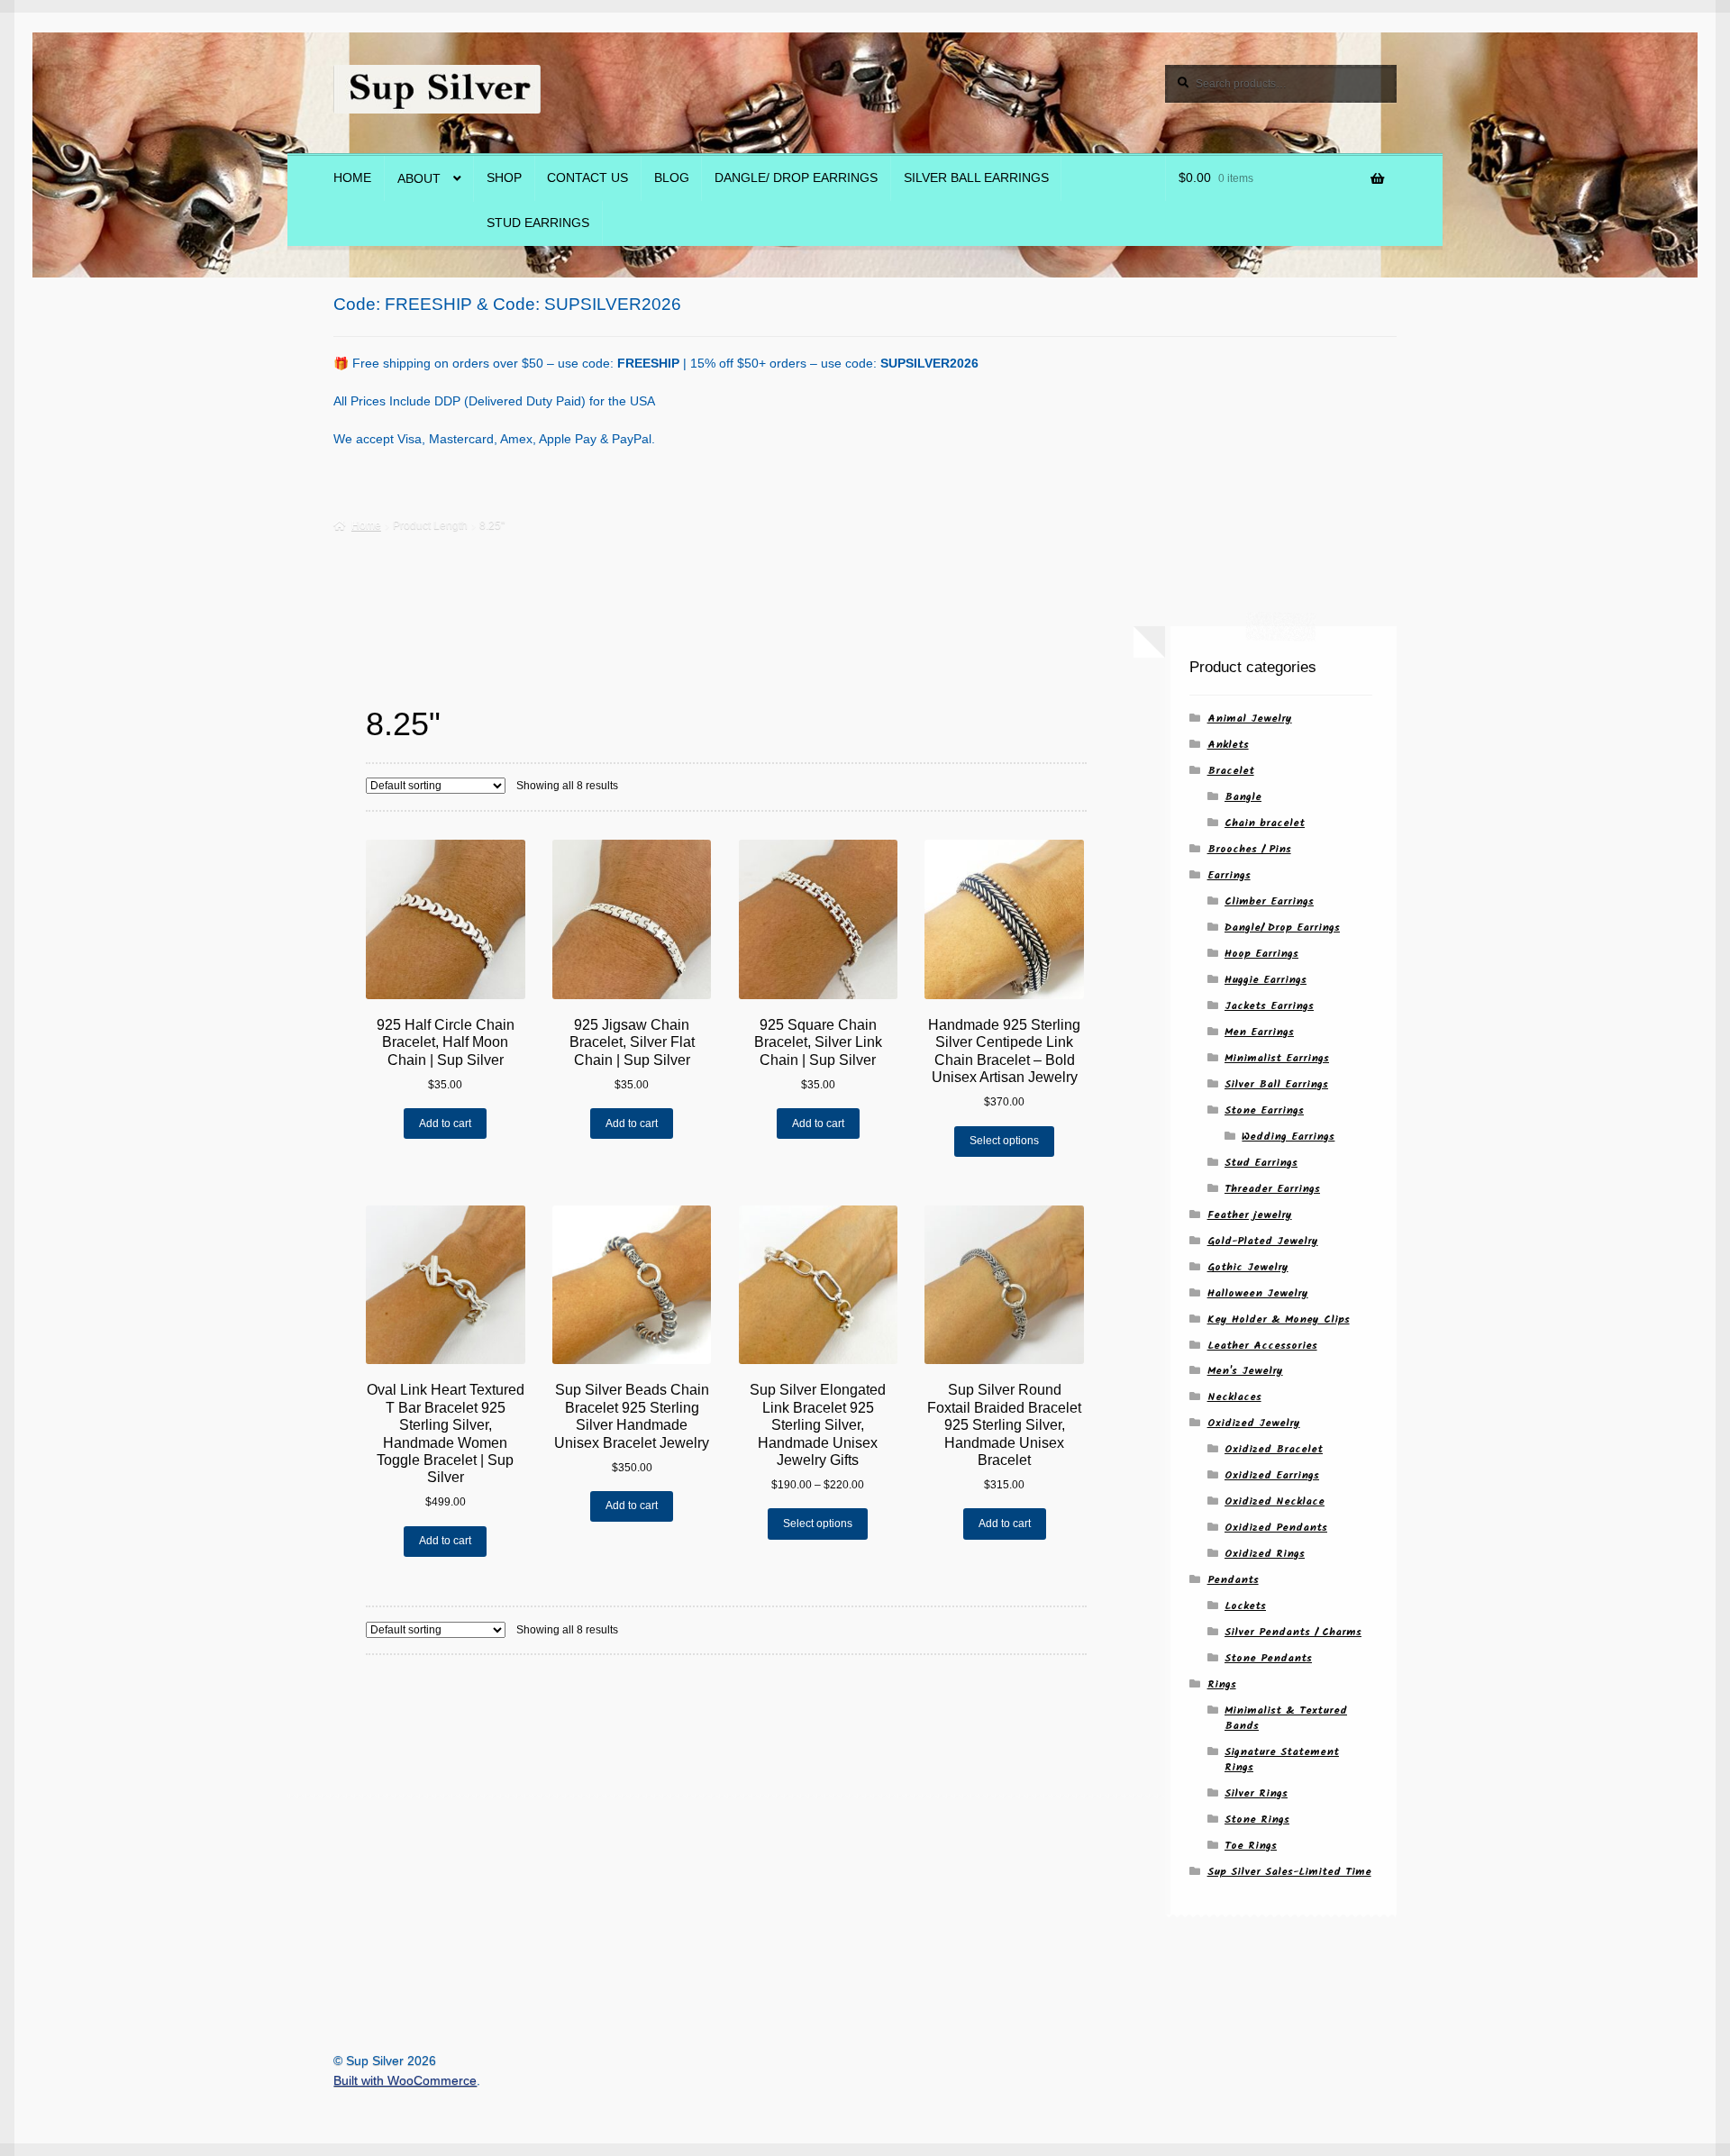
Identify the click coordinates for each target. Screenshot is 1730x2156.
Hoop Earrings (1261, 954)
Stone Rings (1257, 1819)
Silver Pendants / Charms (1293, 1632)
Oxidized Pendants (1276, 1528)
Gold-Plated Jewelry (1263, 1241)
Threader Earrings (1272, 1189)
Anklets (1228, 745)
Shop (504, 178)
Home (352, 178)
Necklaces (1234, 1397)
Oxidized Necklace (1275, 1501)
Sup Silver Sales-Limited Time (1289, 1872)
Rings (1222, 1684)
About (419, 179)
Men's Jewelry (1245, 1371)
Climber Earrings (1269, 901)
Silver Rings (1256, 1793)
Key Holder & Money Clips (1279, 1319)
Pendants (1233, 1580)
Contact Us (587, 178)
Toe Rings (1251, 1846)
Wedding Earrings (1288, 1137)
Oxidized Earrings (1272, 1475)
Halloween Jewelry (1258, 1293)
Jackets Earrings (1269, 1006)
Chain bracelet (1265, 823)
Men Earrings (1259, 1032)
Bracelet (1231, 771)
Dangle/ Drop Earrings (796, 178)
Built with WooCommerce (405, 2081)
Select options (1004, 1141)
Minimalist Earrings (1277, 1058)
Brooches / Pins (1249, 849)
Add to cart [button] (445, 1123)
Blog (672, 178)
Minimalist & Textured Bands (1286, 1718)
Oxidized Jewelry (1254, 1423)
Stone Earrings (1264, 1110)
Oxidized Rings (1265, 1554)
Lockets (1245, 1606)
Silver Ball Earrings (976, 178)
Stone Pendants (1268, 1658)
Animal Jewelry (1250, 719)
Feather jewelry (1250, 1215)
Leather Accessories (1262, 1346)
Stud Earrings (538, 223)
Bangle (1243, 797)
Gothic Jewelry (1248, 1267)
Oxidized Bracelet (1274, 1449)
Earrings (1229, 875)
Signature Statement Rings (1282, 1760)
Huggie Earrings (1266, 980)
